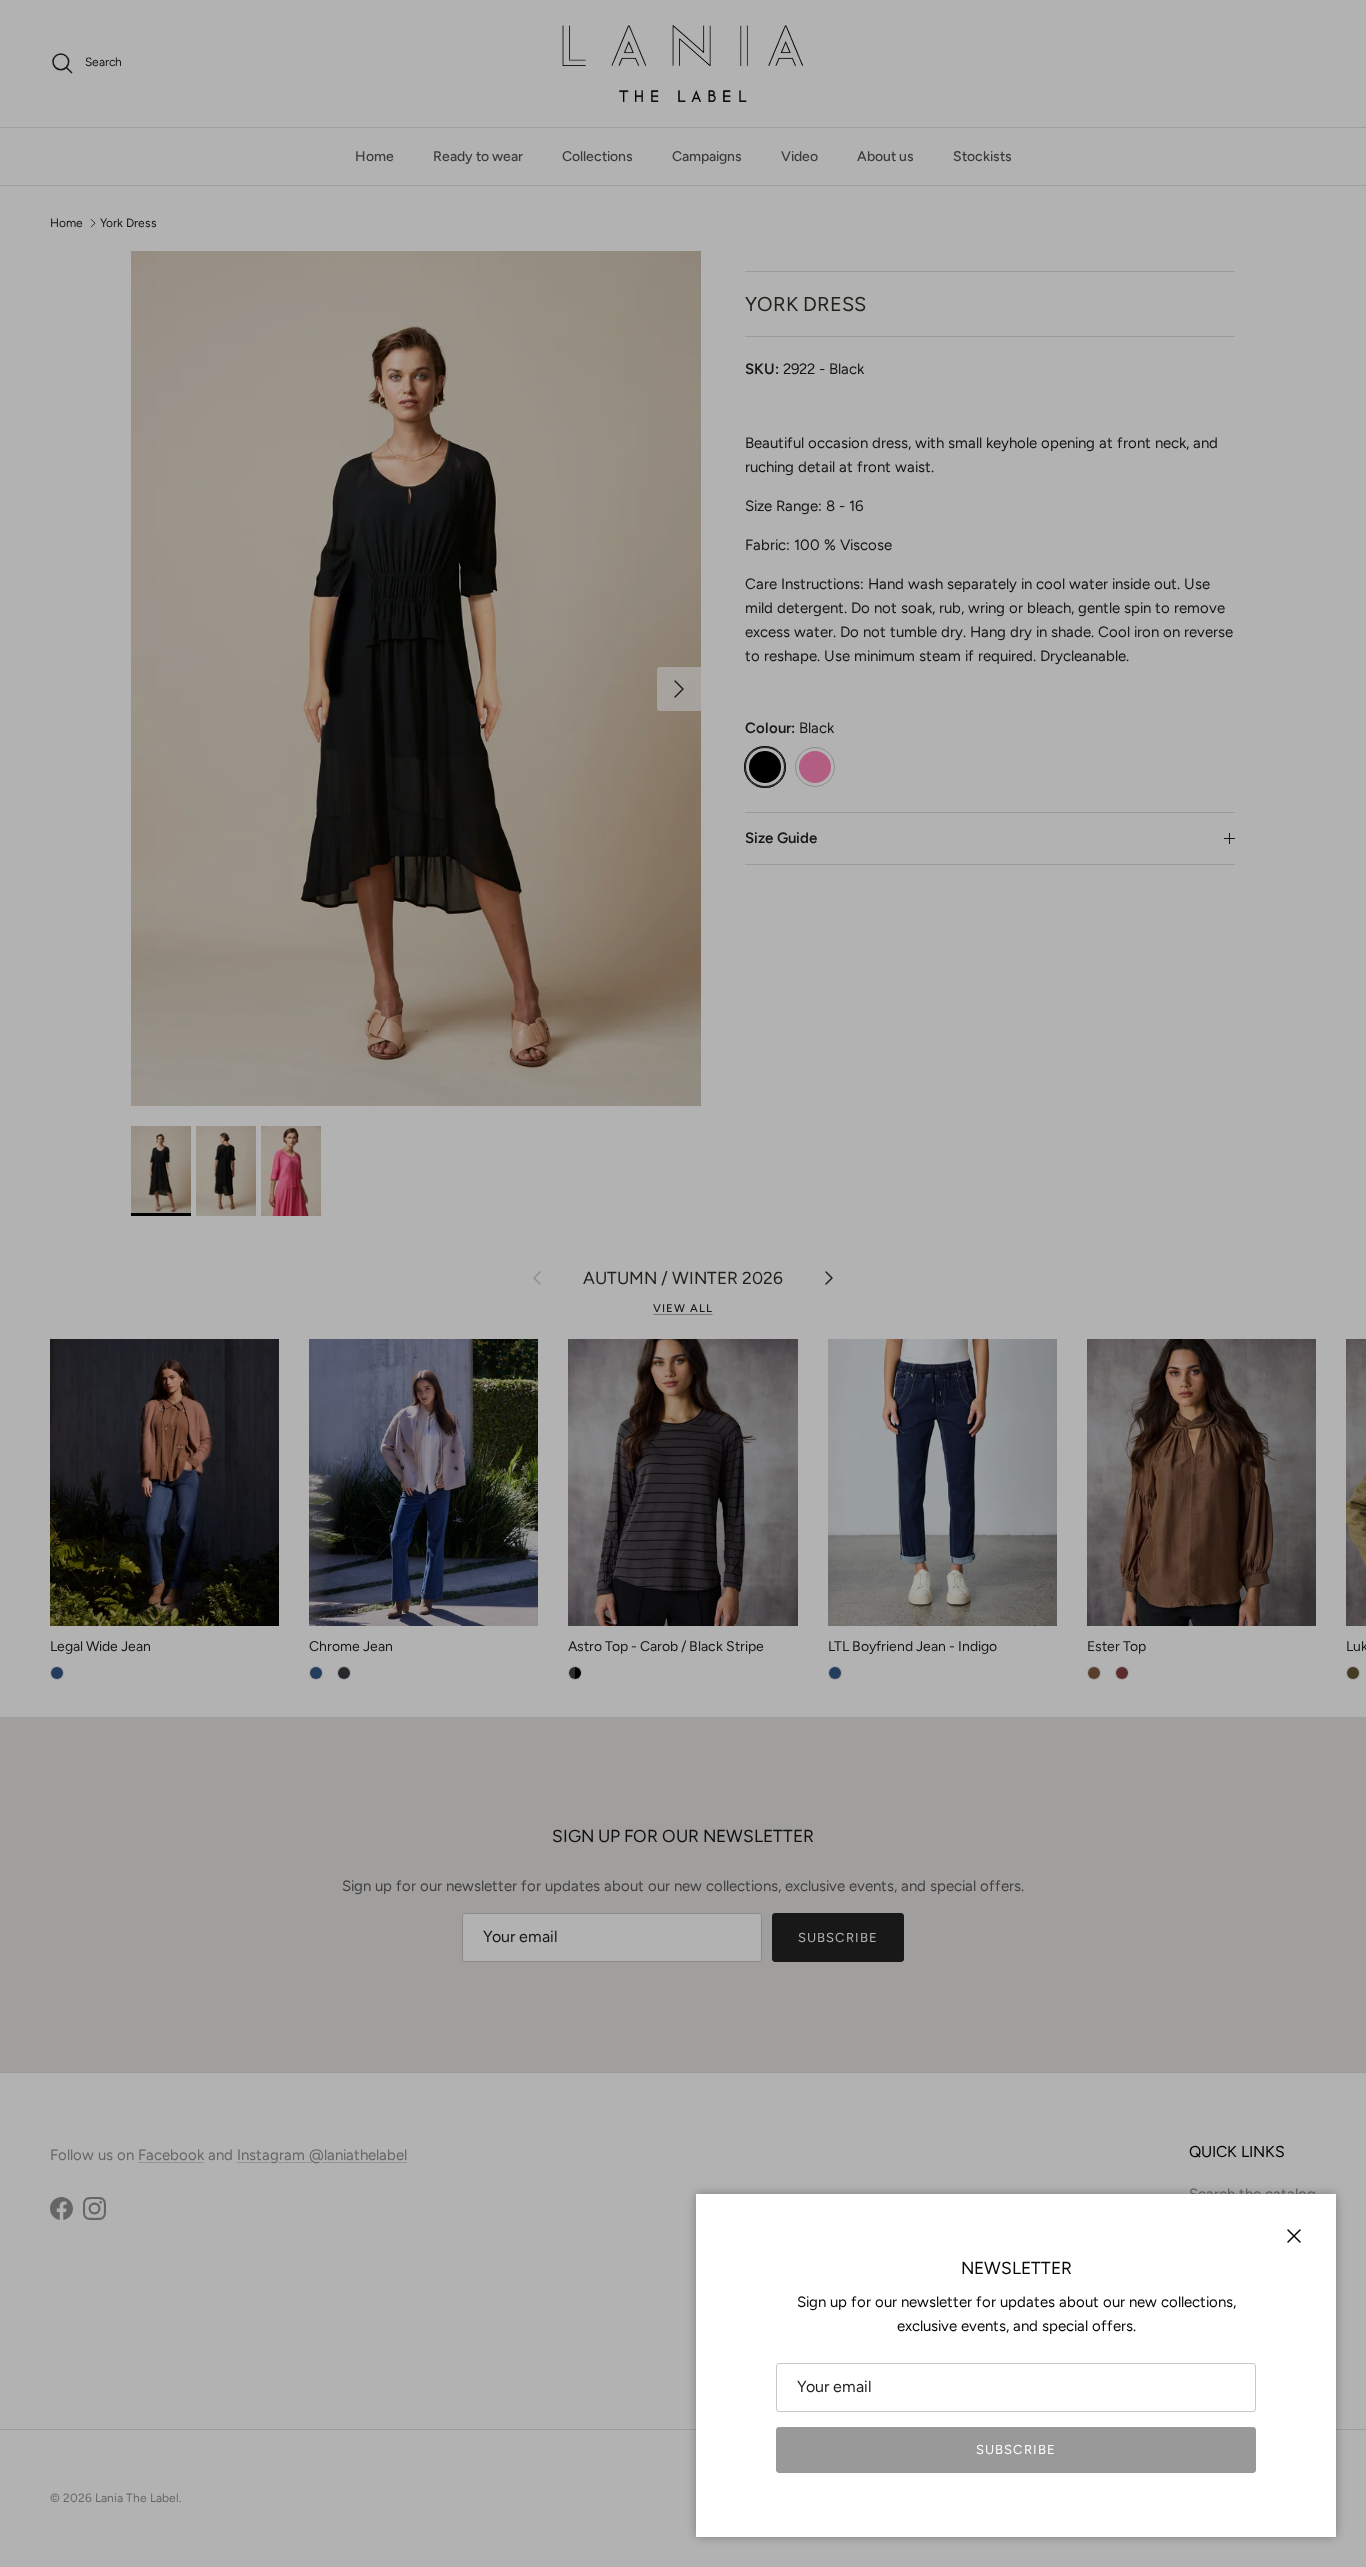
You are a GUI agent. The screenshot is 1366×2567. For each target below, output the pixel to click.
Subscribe (1015, 2449)
